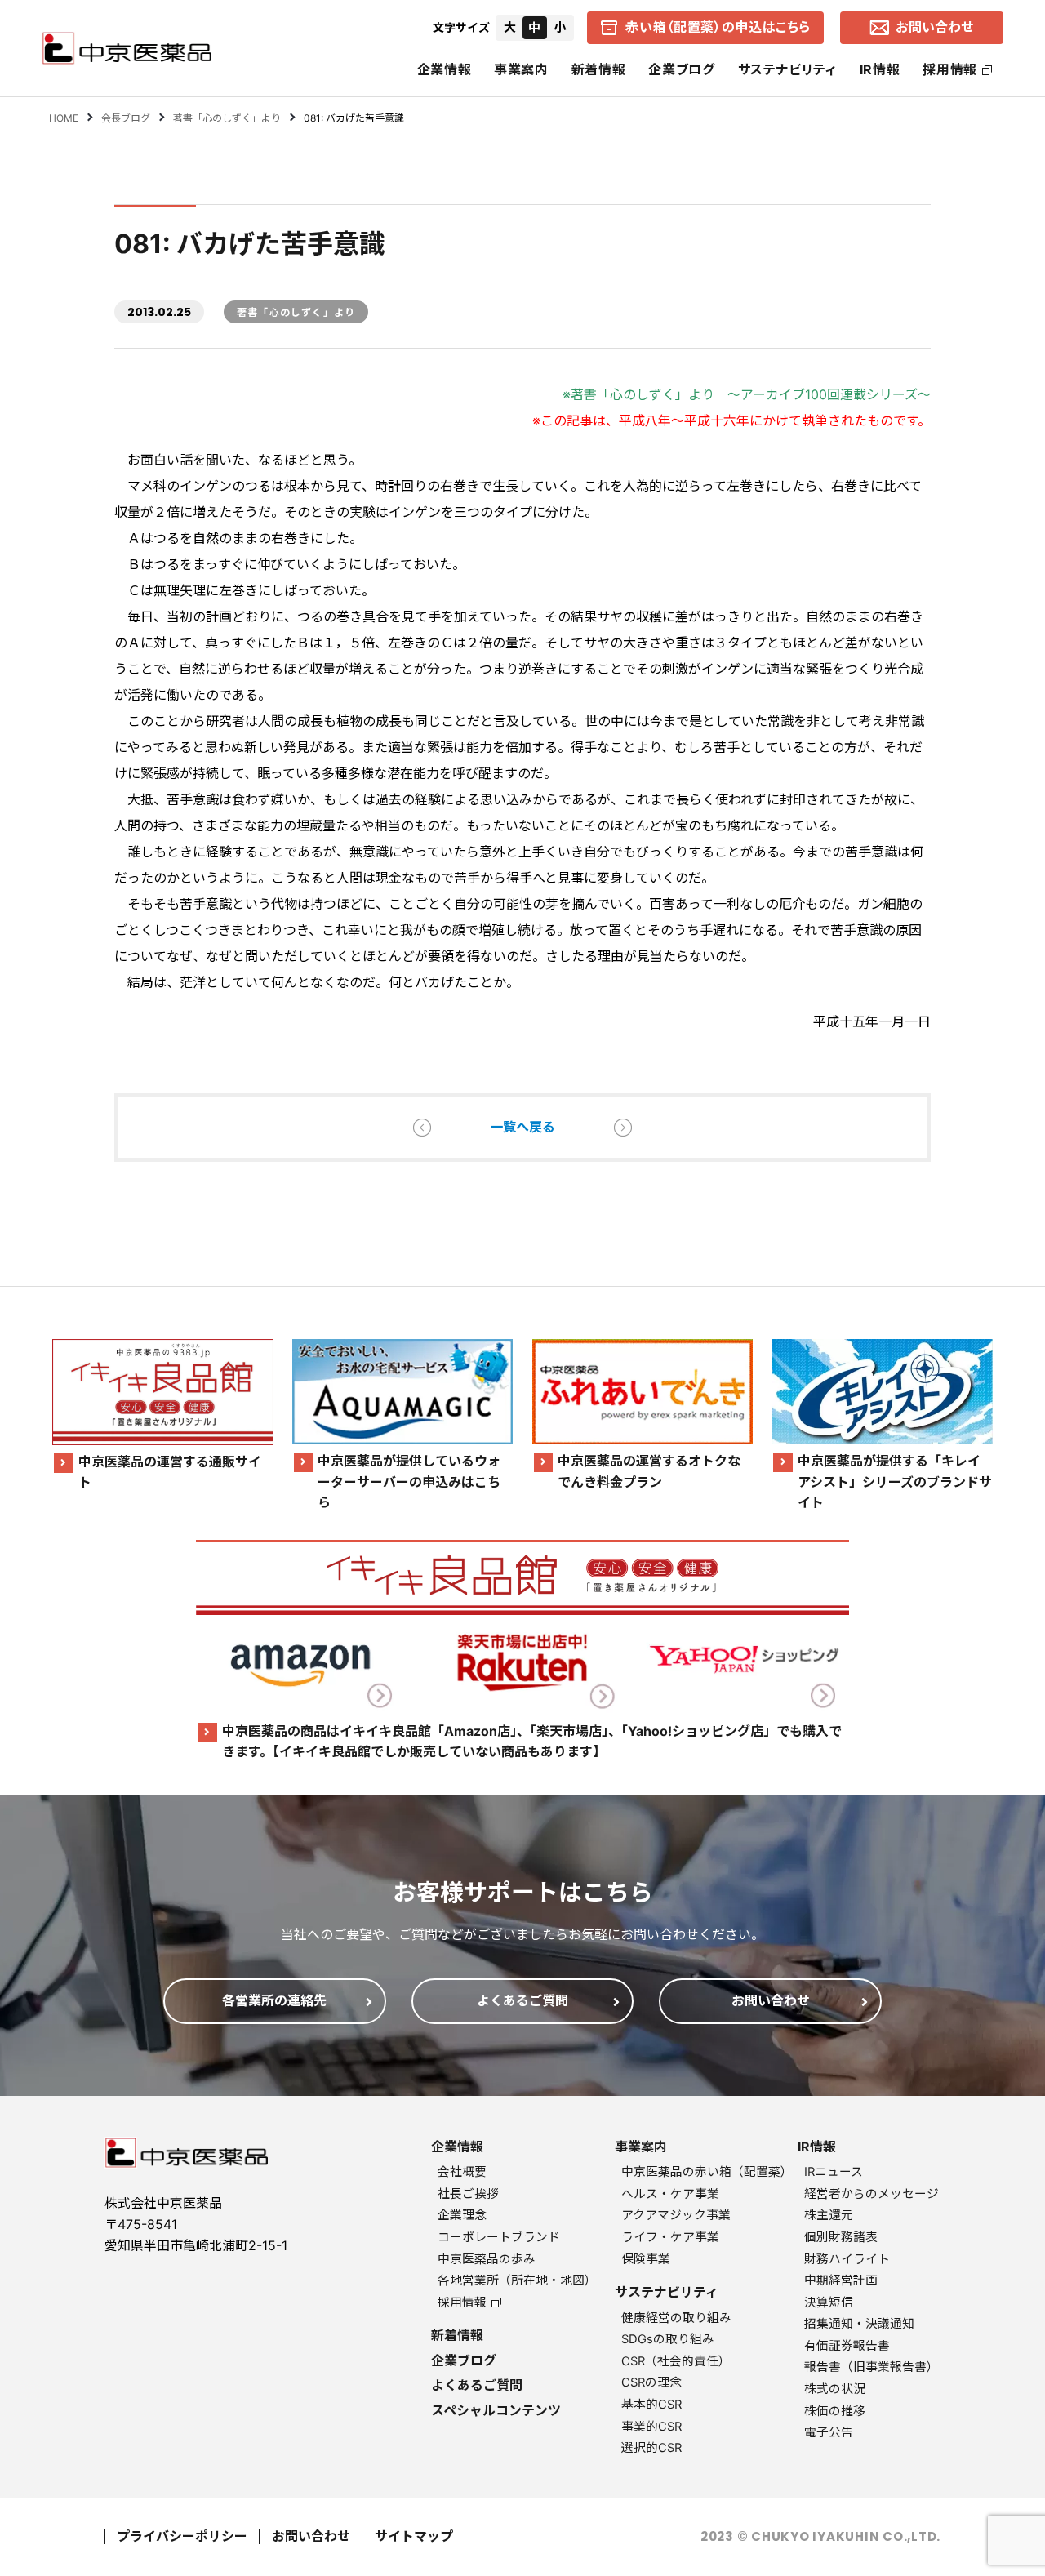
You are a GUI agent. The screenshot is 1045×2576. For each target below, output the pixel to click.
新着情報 (599, 69)
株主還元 (829, 2215)
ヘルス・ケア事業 (670, 2194)
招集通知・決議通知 (859, 2324)
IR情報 (880, 69)
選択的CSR (651, 2448)
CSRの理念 (651, 2382)
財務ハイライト (847, 2259)
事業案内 (521, 69)
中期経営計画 (841, 2280)
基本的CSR (651, 2405)
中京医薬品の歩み (487, 2259)
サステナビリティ (787, 69)
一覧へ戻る (522, 1127)
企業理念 (462, 2215)
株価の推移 (835, 2411)
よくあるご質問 (477, 2385)
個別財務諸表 (841, 2237)
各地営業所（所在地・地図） (517, 2280)
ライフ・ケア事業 (670, 2237)
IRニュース (834, 2172)
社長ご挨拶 (468, 2194)
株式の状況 (835, 2389)
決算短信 (829, 2302)
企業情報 (445, 69)
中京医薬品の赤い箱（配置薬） (707, 2172)
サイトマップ (414, 2536)
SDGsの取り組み (668, 2339)
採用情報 (950, 69)
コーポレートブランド (499, 2237)
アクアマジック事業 (676, 2215)
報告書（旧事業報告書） (872, 2367)
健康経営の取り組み (676, 2318)
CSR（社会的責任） (676, 2361)
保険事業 (646, 2259)
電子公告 (829, 2432)
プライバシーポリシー (182, 2536)
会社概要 (462, 2172)
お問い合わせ (311, 2536)
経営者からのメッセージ (872, 2194)
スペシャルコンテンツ (496, 2410)
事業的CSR (651, 2427)
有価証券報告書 (847, 2346)
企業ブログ (681, 69)
